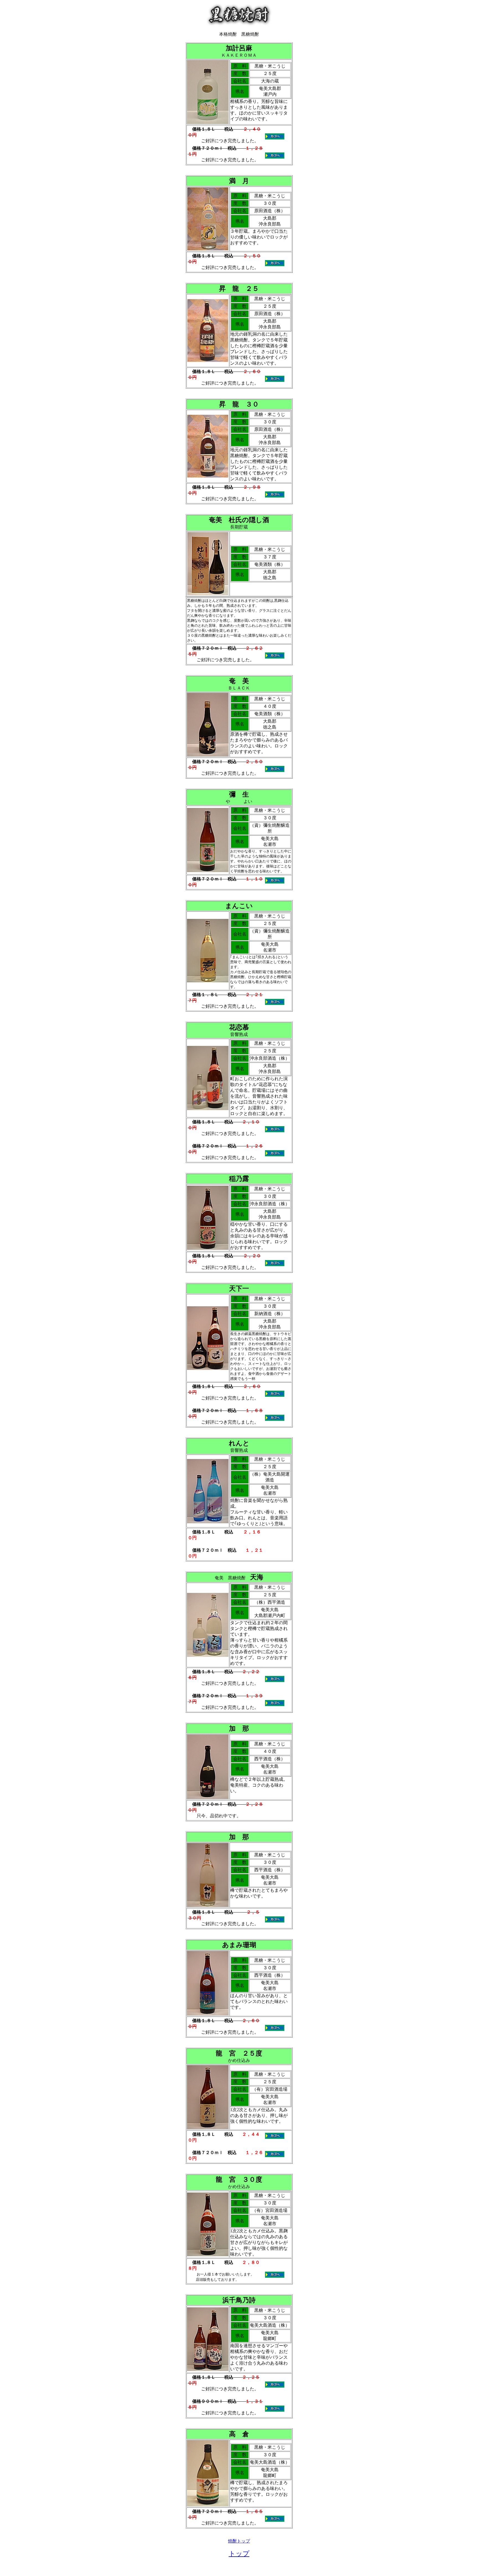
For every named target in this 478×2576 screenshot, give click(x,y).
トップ (239, 2554)
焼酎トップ (239, 2541)
